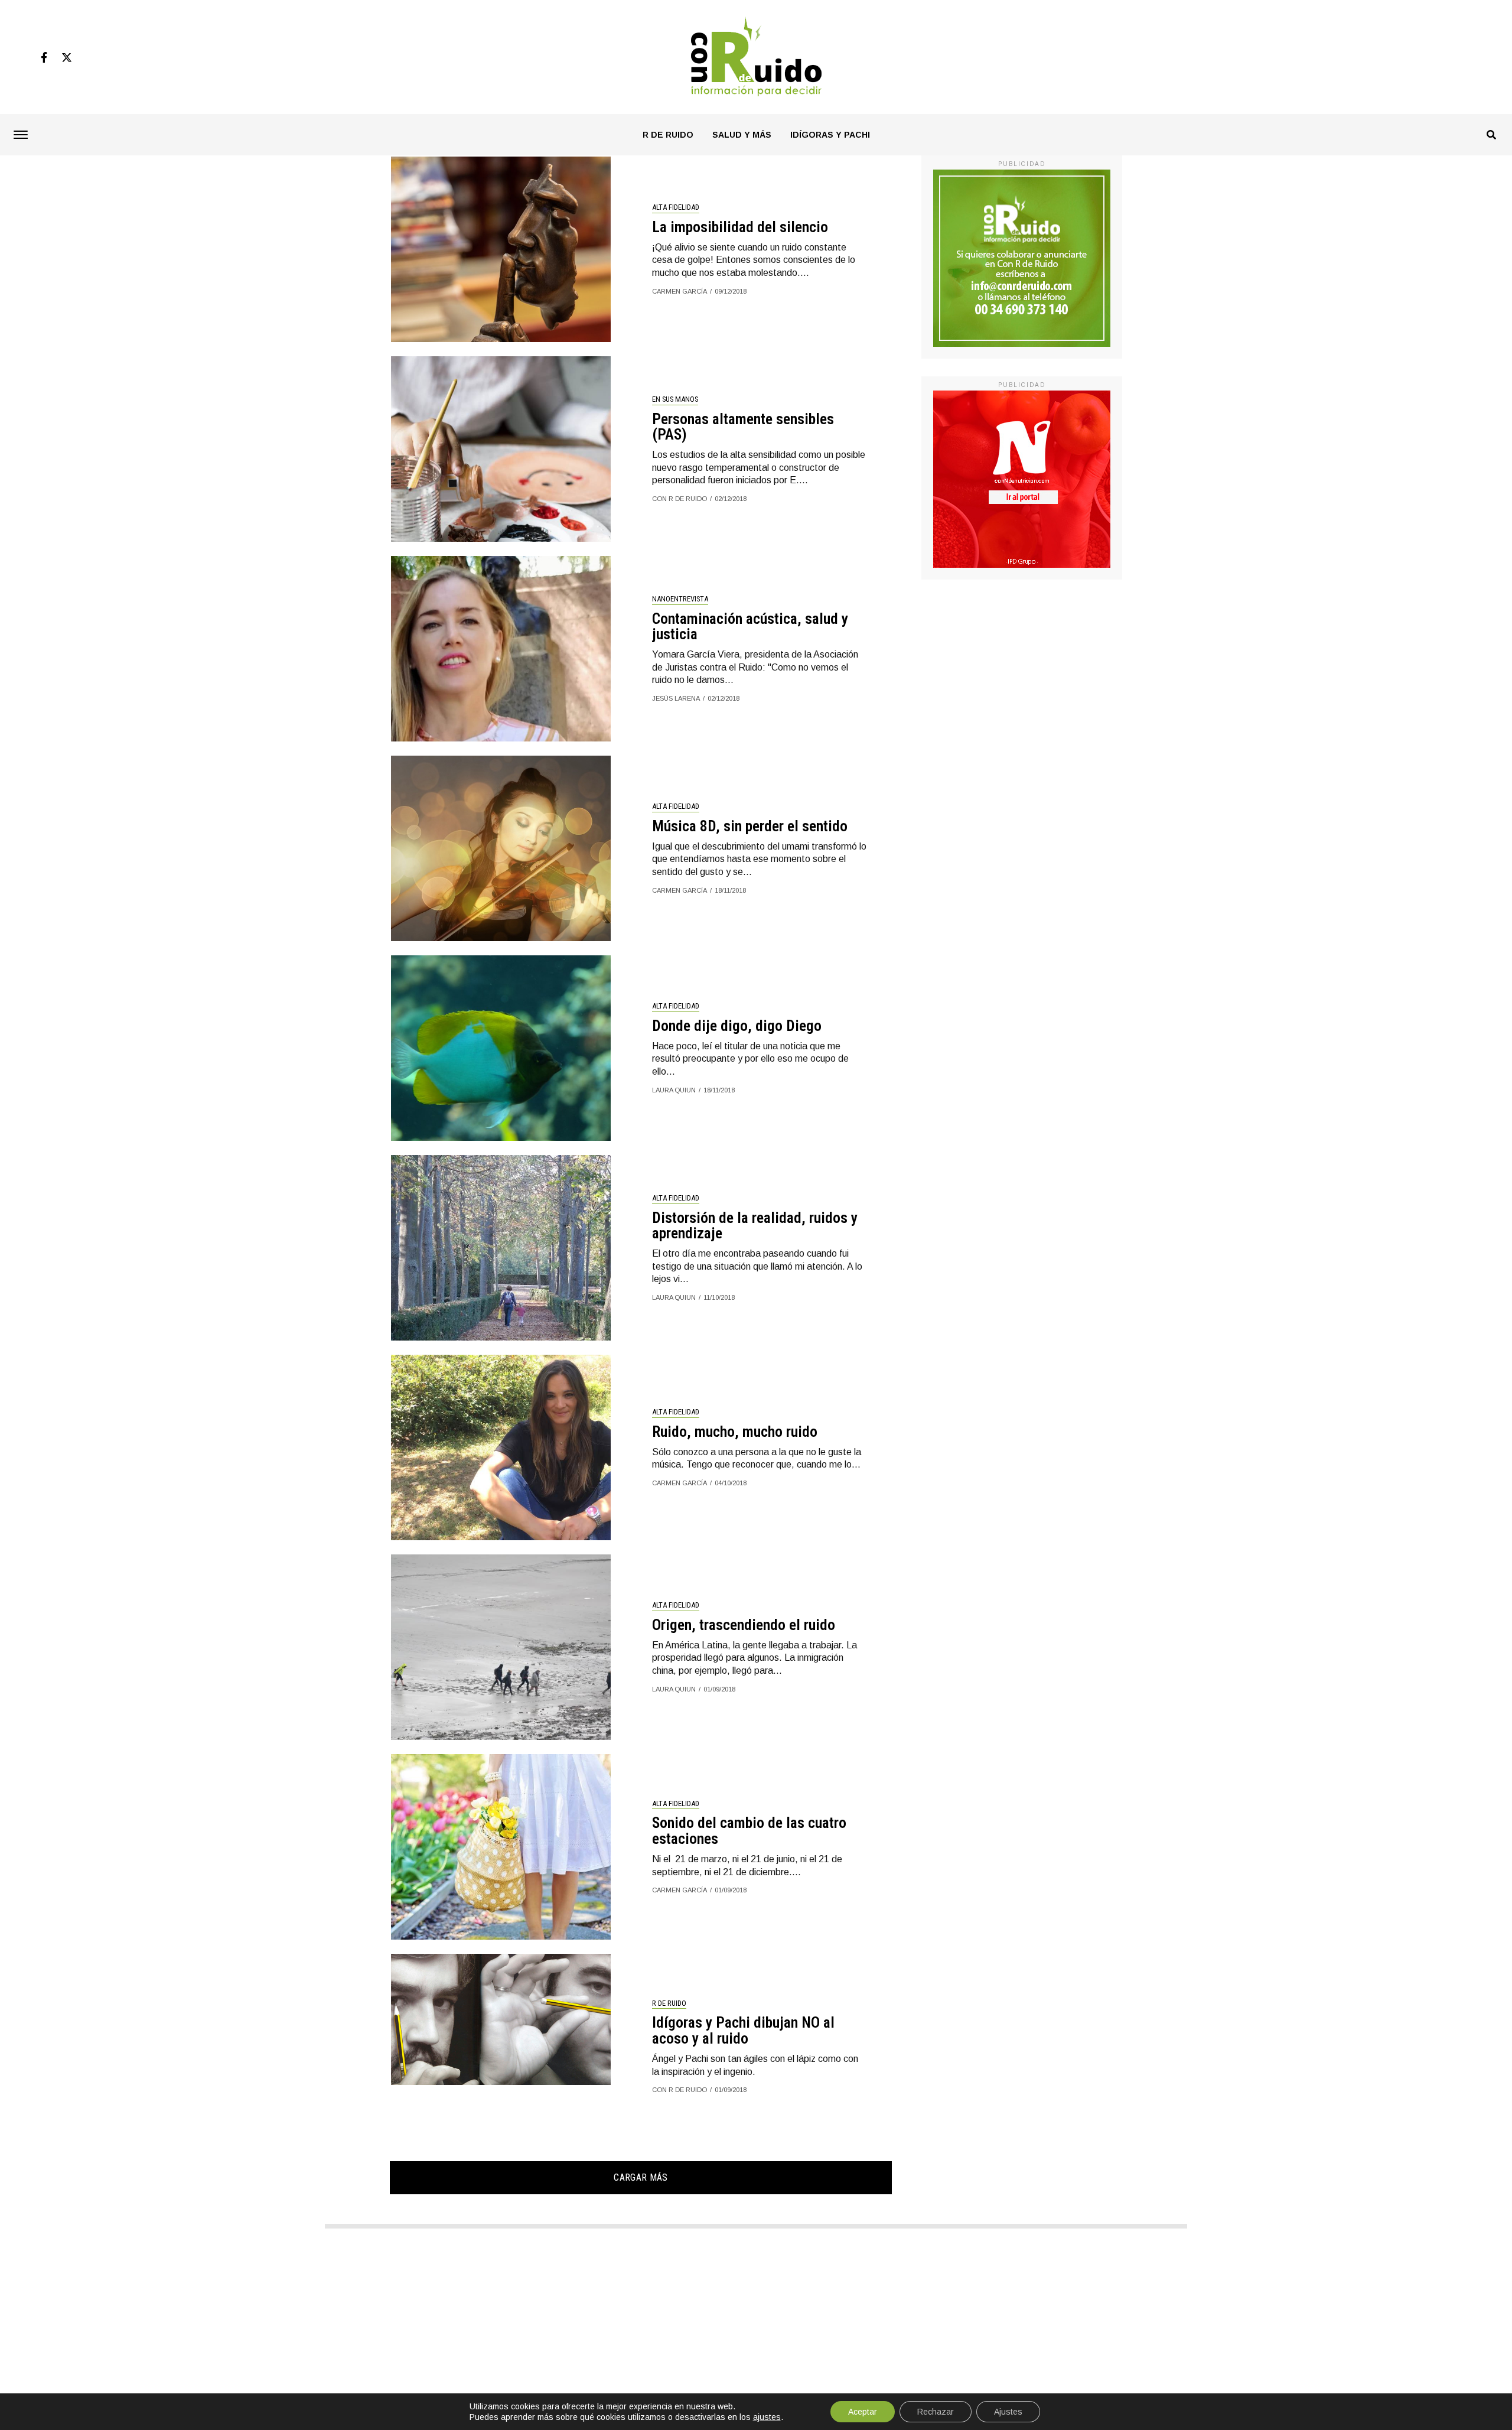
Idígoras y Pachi (830, 135)
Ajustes (1008, 2412)
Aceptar (863, 2412)
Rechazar (936, 2412)
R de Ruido (668, 135)
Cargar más (641, 2177)
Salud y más (742, 135)
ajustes (767, 2417)
